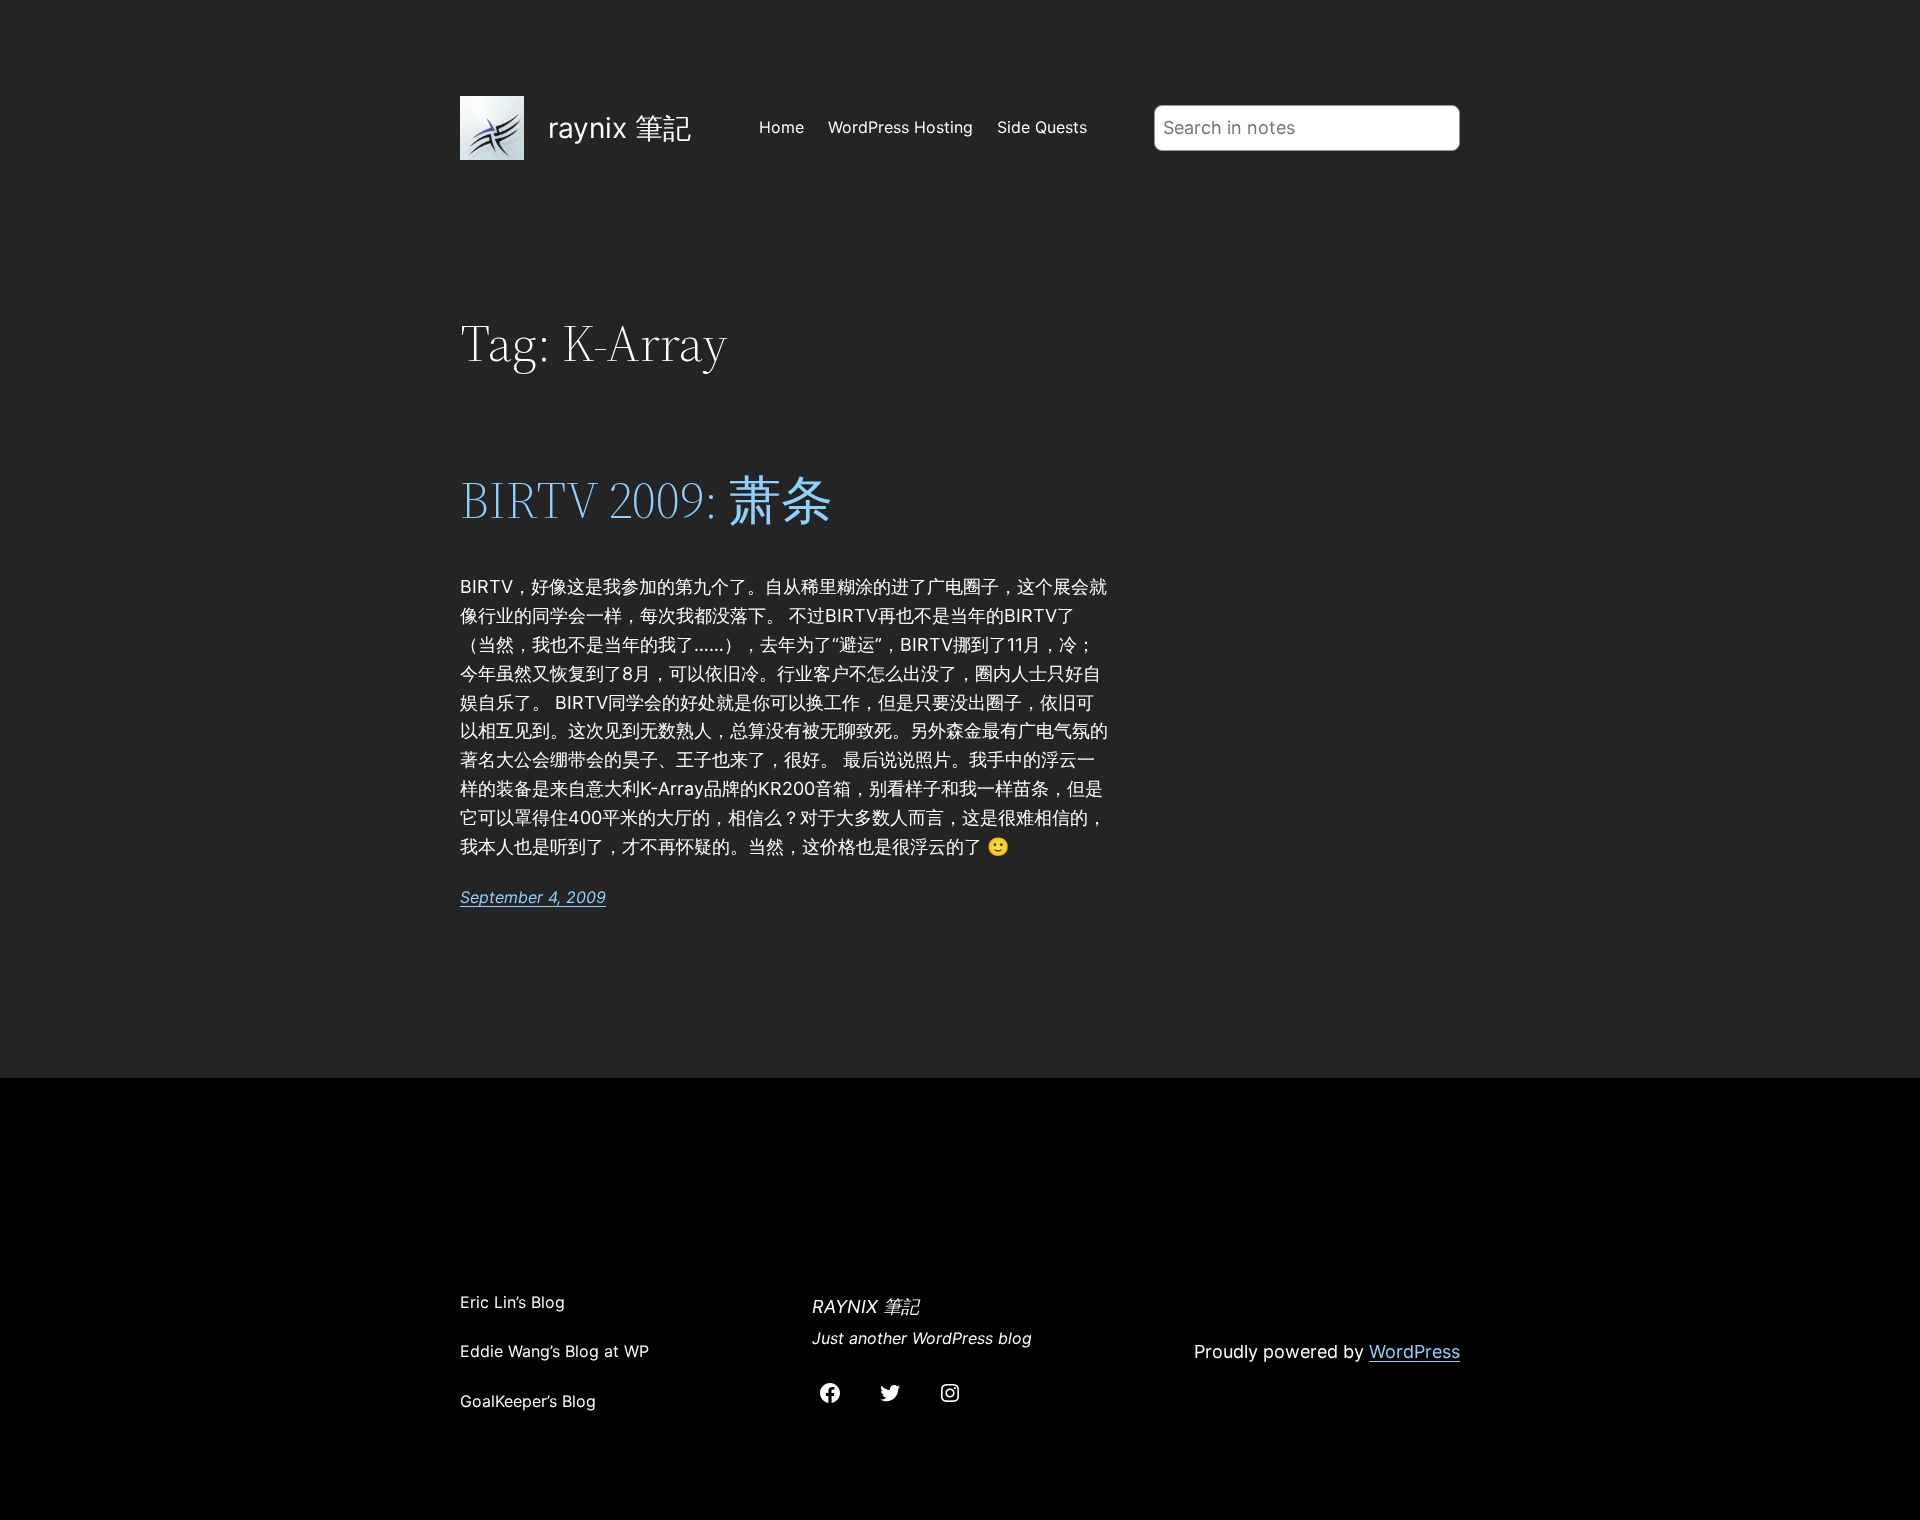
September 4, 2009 (533, 897)
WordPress (1414, 1351)
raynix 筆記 (619, 128)
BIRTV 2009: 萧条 (646, 500)
